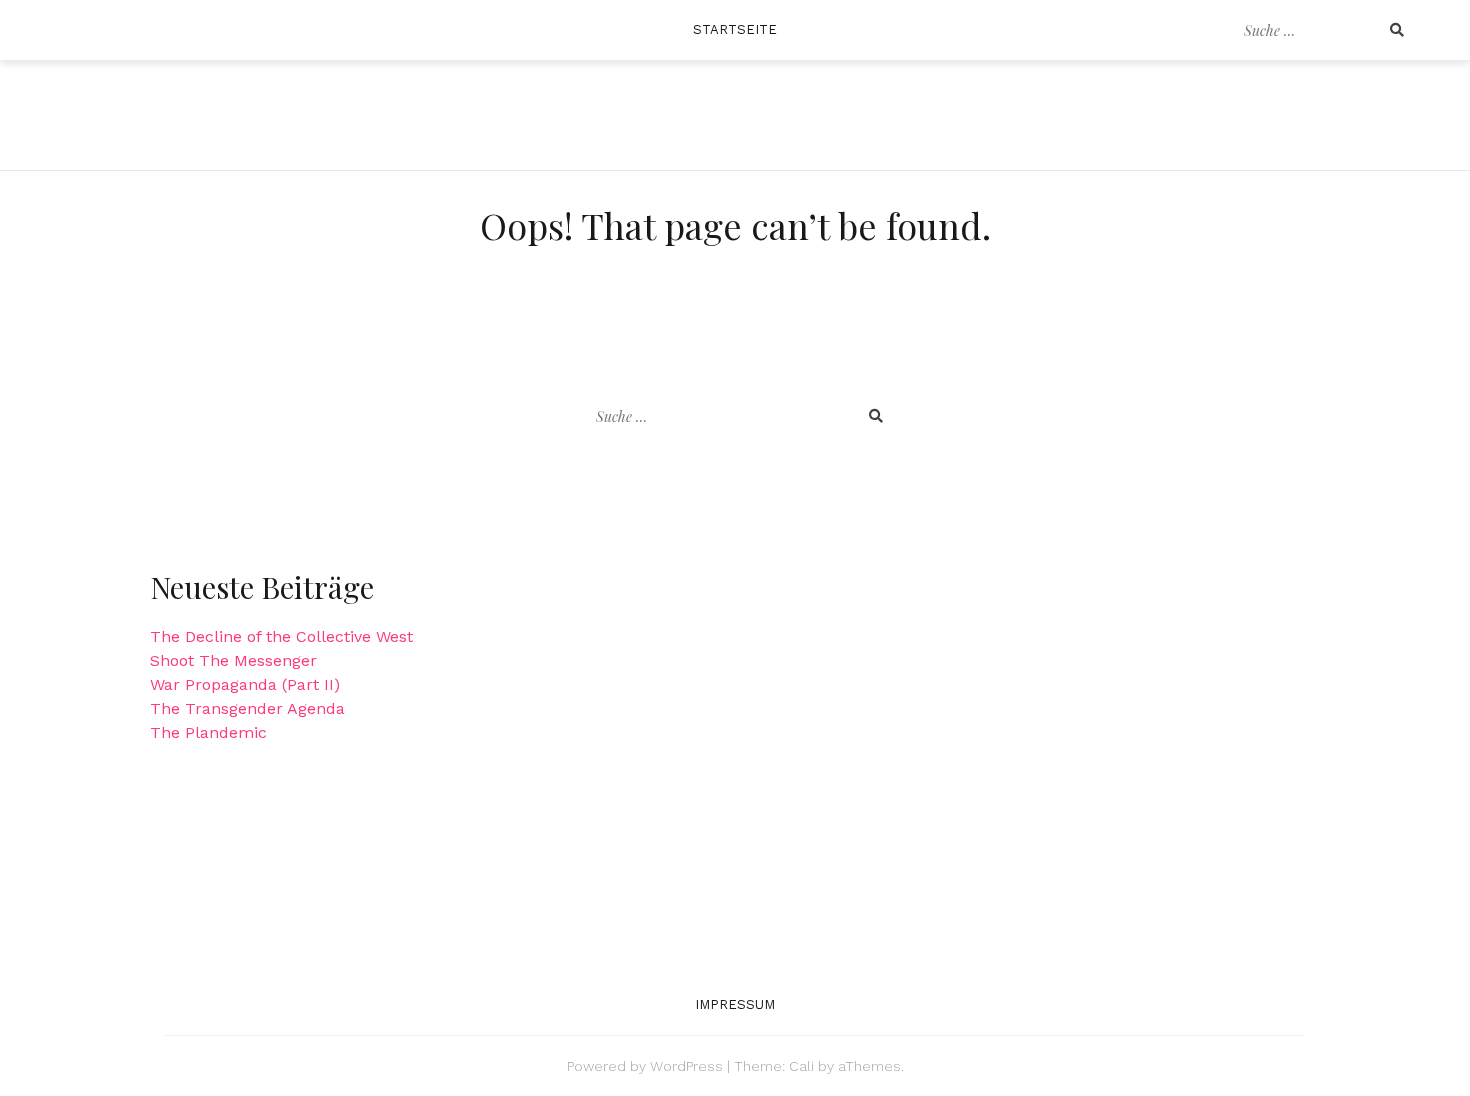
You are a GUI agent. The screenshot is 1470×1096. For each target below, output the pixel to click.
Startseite (735, 29)
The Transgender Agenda (247, 708)
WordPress (686, 1066)
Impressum (735, 1004)
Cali (801, 1066)
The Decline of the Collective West (281, 636)
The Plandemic (208, 732)
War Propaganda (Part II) (245, 684)
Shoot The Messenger (233, 660)
